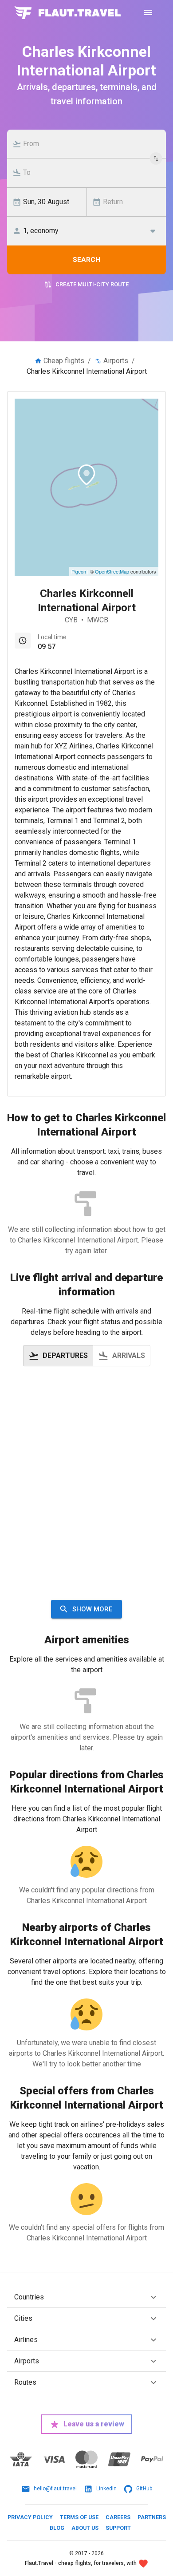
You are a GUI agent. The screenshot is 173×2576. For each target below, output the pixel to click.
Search (86, 260)
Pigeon (79, 571)
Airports (116, 361)
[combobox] (91, 144)
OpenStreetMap (112, 571)
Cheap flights (64, 361)
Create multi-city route (92, 284)
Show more (92, 1609)
